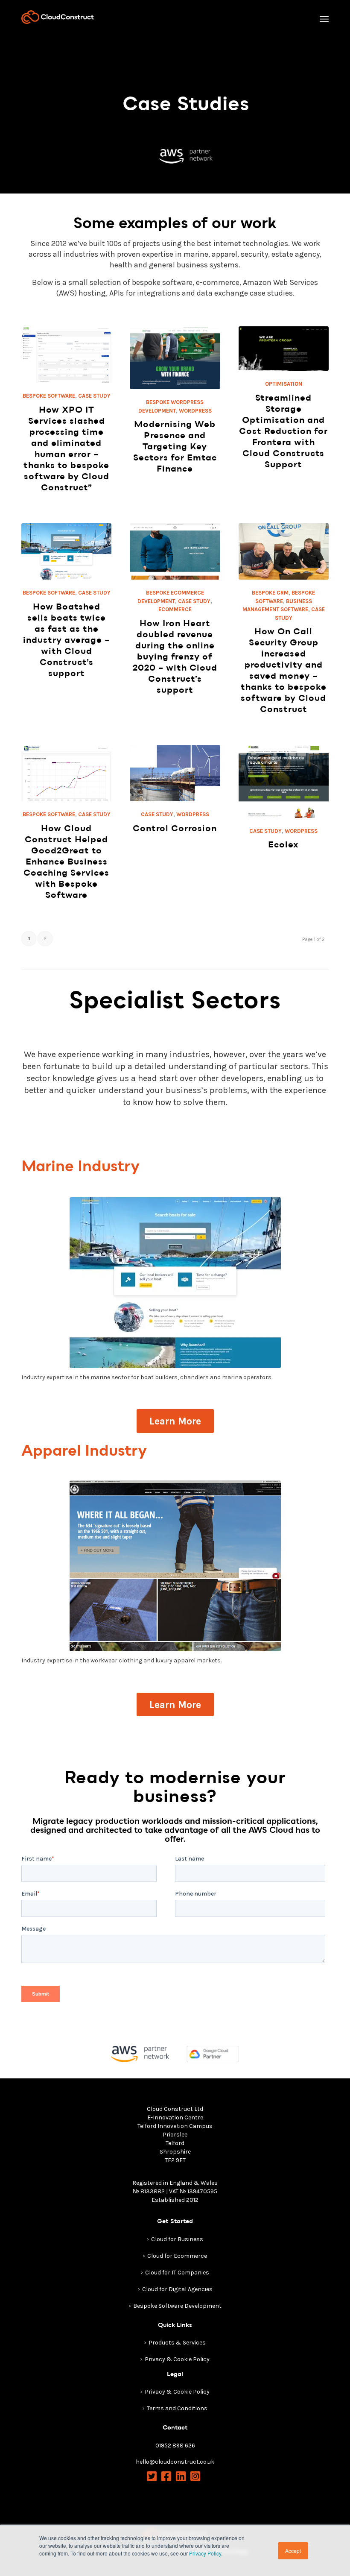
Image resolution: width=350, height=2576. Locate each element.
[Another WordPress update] (175, 1566)
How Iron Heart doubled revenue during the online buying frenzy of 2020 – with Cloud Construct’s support (175, 657)
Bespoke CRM (270, 593)
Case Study (94, 396)
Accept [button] (293, 2551)
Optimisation (284, 384)
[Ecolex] (284, 781)
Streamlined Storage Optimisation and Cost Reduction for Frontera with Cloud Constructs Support (283, 431)
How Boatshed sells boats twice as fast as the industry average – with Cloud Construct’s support (66, 640)
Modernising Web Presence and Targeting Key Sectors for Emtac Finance (175, 447)
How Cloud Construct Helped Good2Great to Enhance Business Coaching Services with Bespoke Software (66, 862)
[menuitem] (324, 19)
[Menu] (324, 19)
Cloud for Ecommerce (177, 2256)
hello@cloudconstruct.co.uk (175, 2462)
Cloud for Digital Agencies (177, 2289)
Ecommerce (175, 609)
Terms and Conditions (177, 2408)
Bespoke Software (49, 396)
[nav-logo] (58, 17)
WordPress (195, 411)
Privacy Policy (205, 2553)
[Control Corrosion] (175, 773)
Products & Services (177, 2343)
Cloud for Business (177, 2239)
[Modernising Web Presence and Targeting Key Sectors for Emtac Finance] (175, 358)
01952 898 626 (175, 2446)
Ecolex (283, 845)
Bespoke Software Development (177, 2306)
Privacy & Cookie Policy (177, 2359)
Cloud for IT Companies (177, 2273)
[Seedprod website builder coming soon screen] (175, 1283)
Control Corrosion (175, 828)
